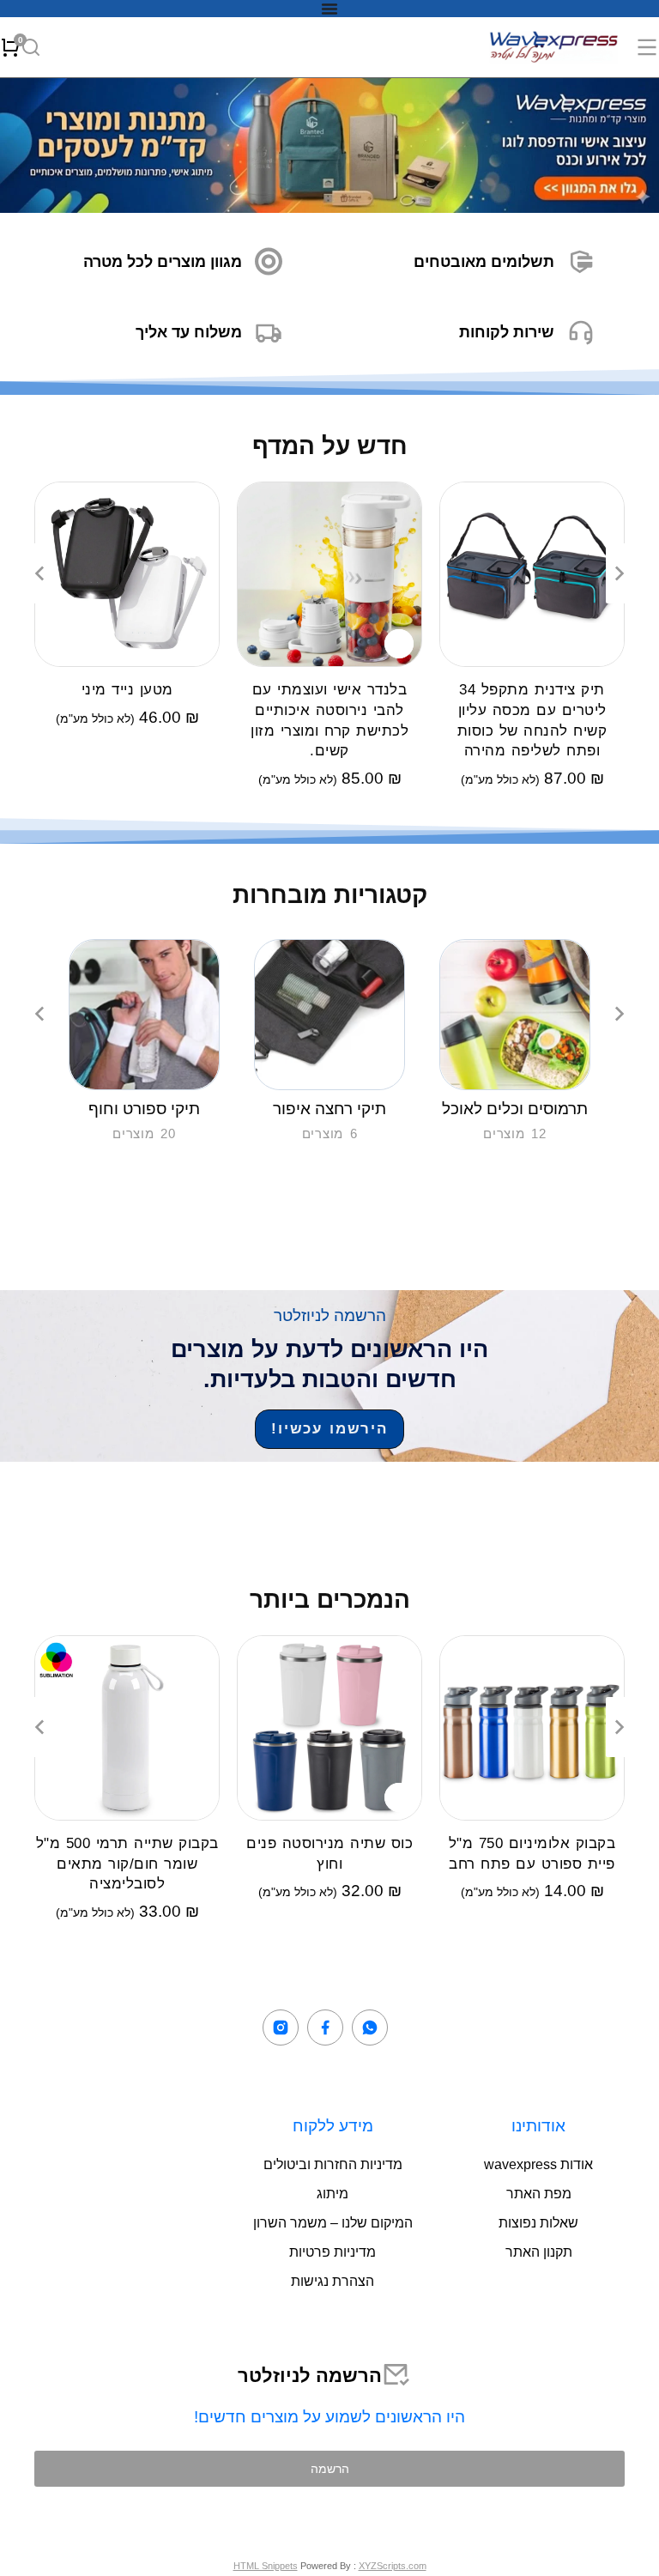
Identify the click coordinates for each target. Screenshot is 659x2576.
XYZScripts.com (393, 2566)
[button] (39, 573)
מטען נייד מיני (127, 690)
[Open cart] (10, 47)
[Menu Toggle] (329, 9)
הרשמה (330, 2468)
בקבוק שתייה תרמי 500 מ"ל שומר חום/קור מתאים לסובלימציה (127, 1864)
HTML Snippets (266, 2566)
